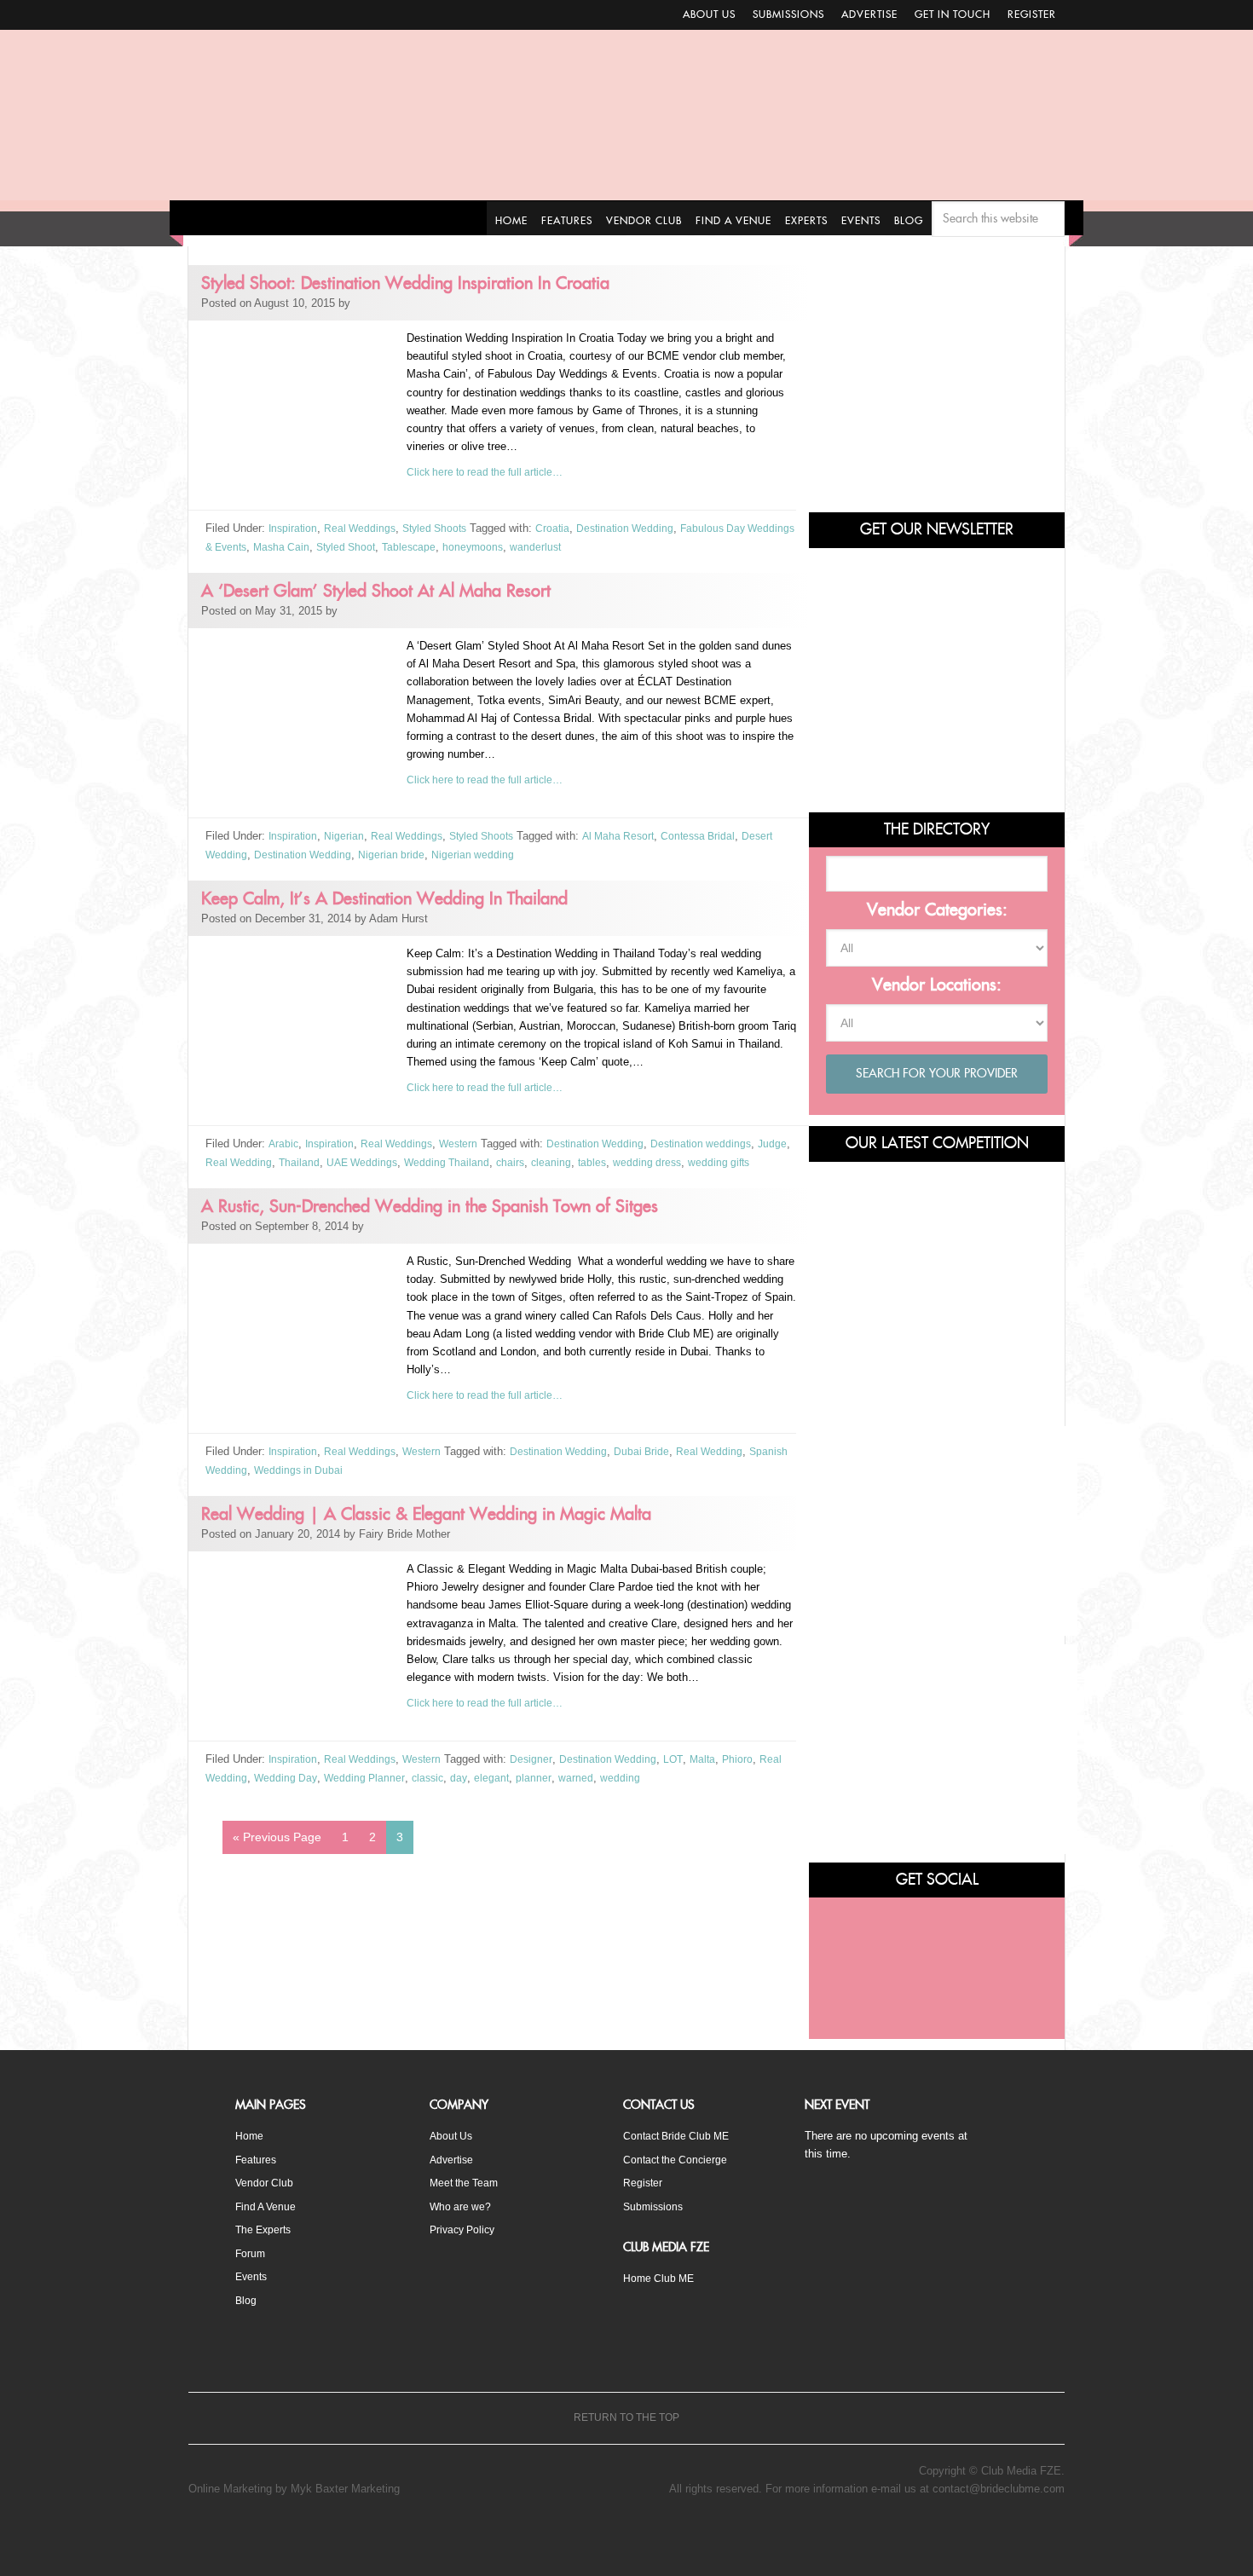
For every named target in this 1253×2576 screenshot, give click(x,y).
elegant (499, 1792)
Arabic (283, 1143)
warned (583, 1792)
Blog (246, 2298)
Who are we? (462, 2206)
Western (465, 1143)
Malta (716, 1774)
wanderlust (606, 546)
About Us (709, 14)
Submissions (788, 14)
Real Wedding (276, 1161)
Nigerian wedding (479, 853)
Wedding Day (287, 1792)
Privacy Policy (465, 2229)
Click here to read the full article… (491, 472)
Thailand (338, 1161)
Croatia (564, 528)
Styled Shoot (408, 546)
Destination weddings (716, 1143)
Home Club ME (661, 2276)
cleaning (599, 1161)
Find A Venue (268, 2206)
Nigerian (346, 835)
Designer (539, 1774)
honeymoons (541, 546)
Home (250, 2136)
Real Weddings (364, 528)
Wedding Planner (368, 1792)
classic (433, 1792)
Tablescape (475, 546)
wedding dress (699, 1161)
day (466, 1792)
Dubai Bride (654, 1467)
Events (253, 2275)
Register (1032, 14)
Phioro (752, 1774)
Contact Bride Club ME (680, 2136)
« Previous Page (277, 1851)
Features (257, 2159)
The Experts (266, 2229)
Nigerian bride (397, 853)
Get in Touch (953, 14)
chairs (557, 1161)
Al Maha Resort (631, 835)
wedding (628, 1792)
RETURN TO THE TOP (626, 2419)
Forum (251, 2252)
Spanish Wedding (248, 1485)
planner (542, 1792)
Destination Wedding (639, 528)
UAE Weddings (403, 1161)
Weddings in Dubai (344, 1485)
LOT (685, 1774)
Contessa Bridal (715, 835)
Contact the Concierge (678, 2159)
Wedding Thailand (491, 1161)
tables (641, 1161)
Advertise (869, 14)
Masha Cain (340, 546)
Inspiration (294, 528)
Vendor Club (265, 2182)
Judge (220, 1161)
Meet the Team (467, 2182)
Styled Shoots (442, 528)
